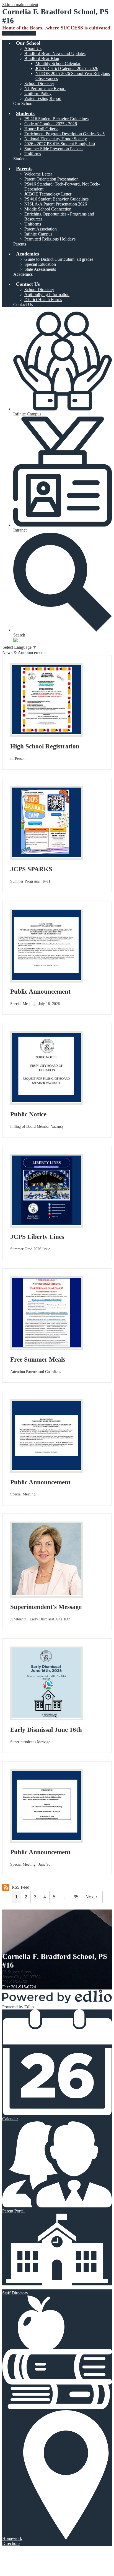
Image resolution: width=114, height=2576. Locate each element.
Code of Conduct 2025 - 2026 (51, 124)
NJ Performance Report (45, 88)
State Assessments (40, 269)
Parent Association (41, 229)
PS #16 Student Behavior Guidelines (56, 119)
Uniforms (33, 154)
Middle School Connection (48, 209)
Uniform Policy (38, 93)
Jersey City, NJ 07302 (21, 1974)
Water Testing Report (43, 98)
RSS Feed (20, 1887)
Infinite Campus (38, 234)
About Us (33, 48)
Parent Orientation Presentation (51, 179)
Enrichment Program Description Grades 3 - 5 (64, 134)
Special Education (40, 264)
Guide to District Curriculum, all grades (59, 259)
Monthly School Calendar (58, 63)
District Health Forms (43, 300)
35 (76, 1897)
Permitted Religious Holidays (50, 239)
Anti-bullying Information (47, 295)
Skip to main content (20, 5)
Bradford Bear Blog (42, 58)
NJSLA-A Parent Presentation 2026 (56, 204)
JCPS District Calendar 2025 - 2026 (67, 68)
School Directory (39, 83)
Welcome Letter (38, 174)
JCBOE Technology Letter (48, 194)
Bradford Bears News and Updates (55, 53)
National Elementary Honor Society (56, 139)
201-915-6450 (15, 1982)
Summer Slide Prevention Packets (54, 149)
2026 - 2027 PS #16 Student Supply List (60, 144)
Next (90, 1897)
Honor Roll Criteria (41, 129)
